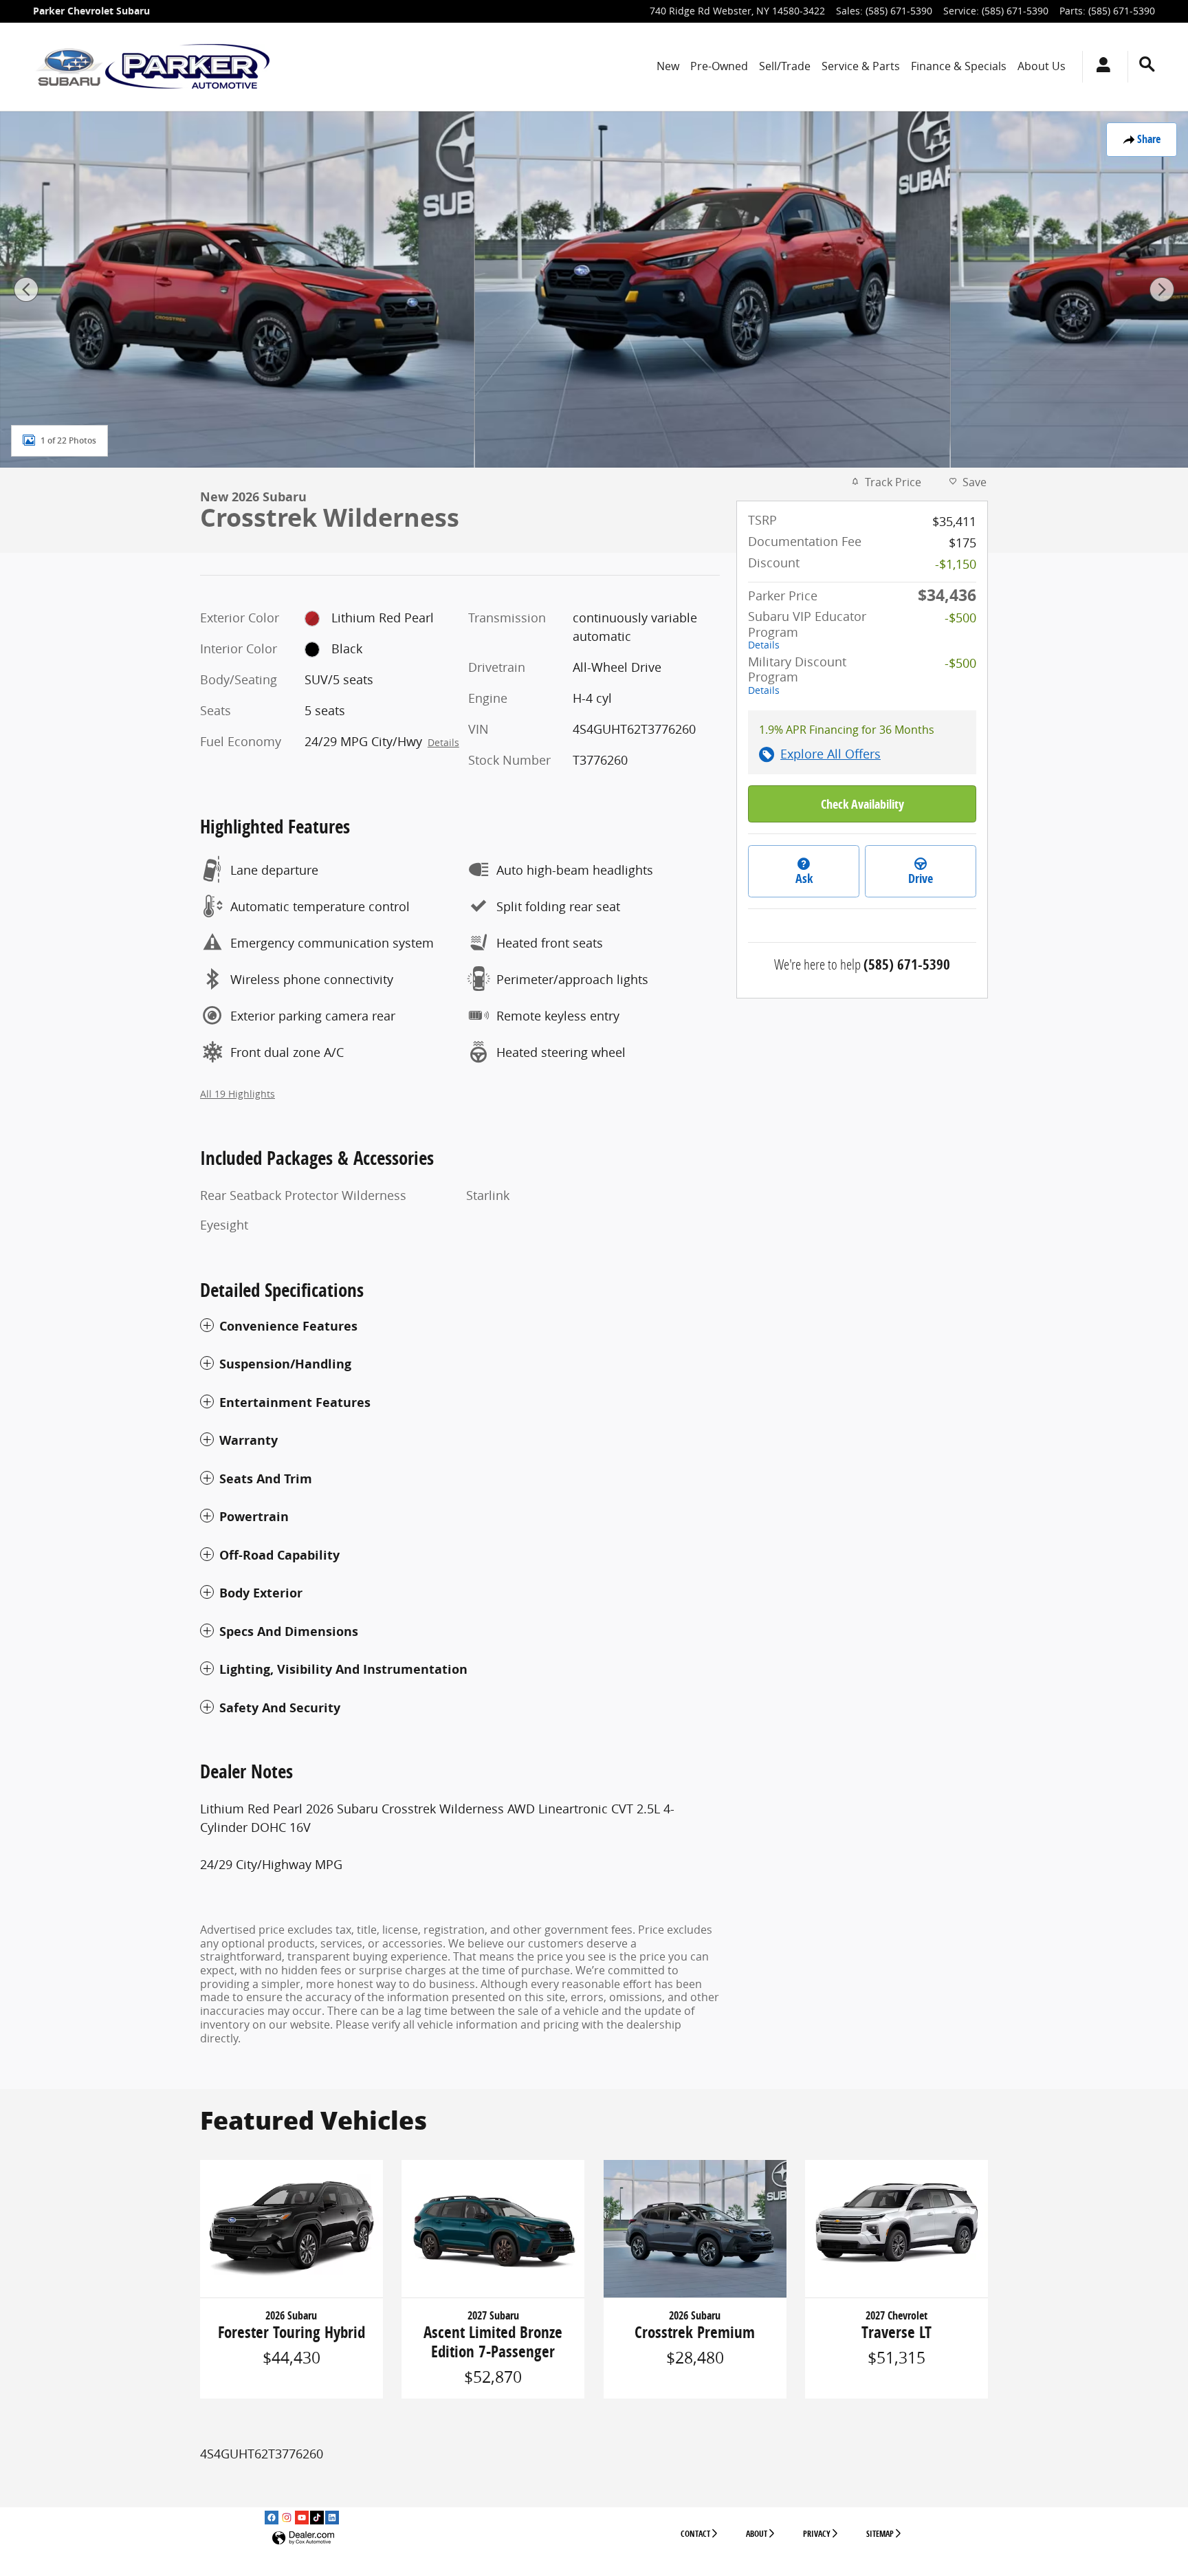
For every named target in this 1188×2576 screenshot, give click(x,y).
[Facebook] (272, 2518)
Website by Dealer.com (303, 2539)
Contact (695, 2534)
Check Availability (862, 804)
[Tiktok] (317, 2518)
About (757, 2534)
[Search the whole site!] (1147, 64)
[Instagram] (287, 2518)
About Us (1042, 66)
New (668, 66)
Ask (804, 878)
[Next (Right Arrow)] (1162, 290)
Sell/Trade (785, 66)
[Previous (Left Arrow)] (26, 290)
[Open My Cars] (1100, 67)
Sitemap (880, 2534)
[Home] (69, 67)
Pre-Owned (719, 66)
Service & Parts (861, 66)
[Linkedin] (332, 2518)
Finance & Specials (959, 66)
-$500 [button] (960, 618)
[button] (460, 1327)
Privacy (817, 2534)
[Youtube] (302, 2518)
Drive (921, 878)
